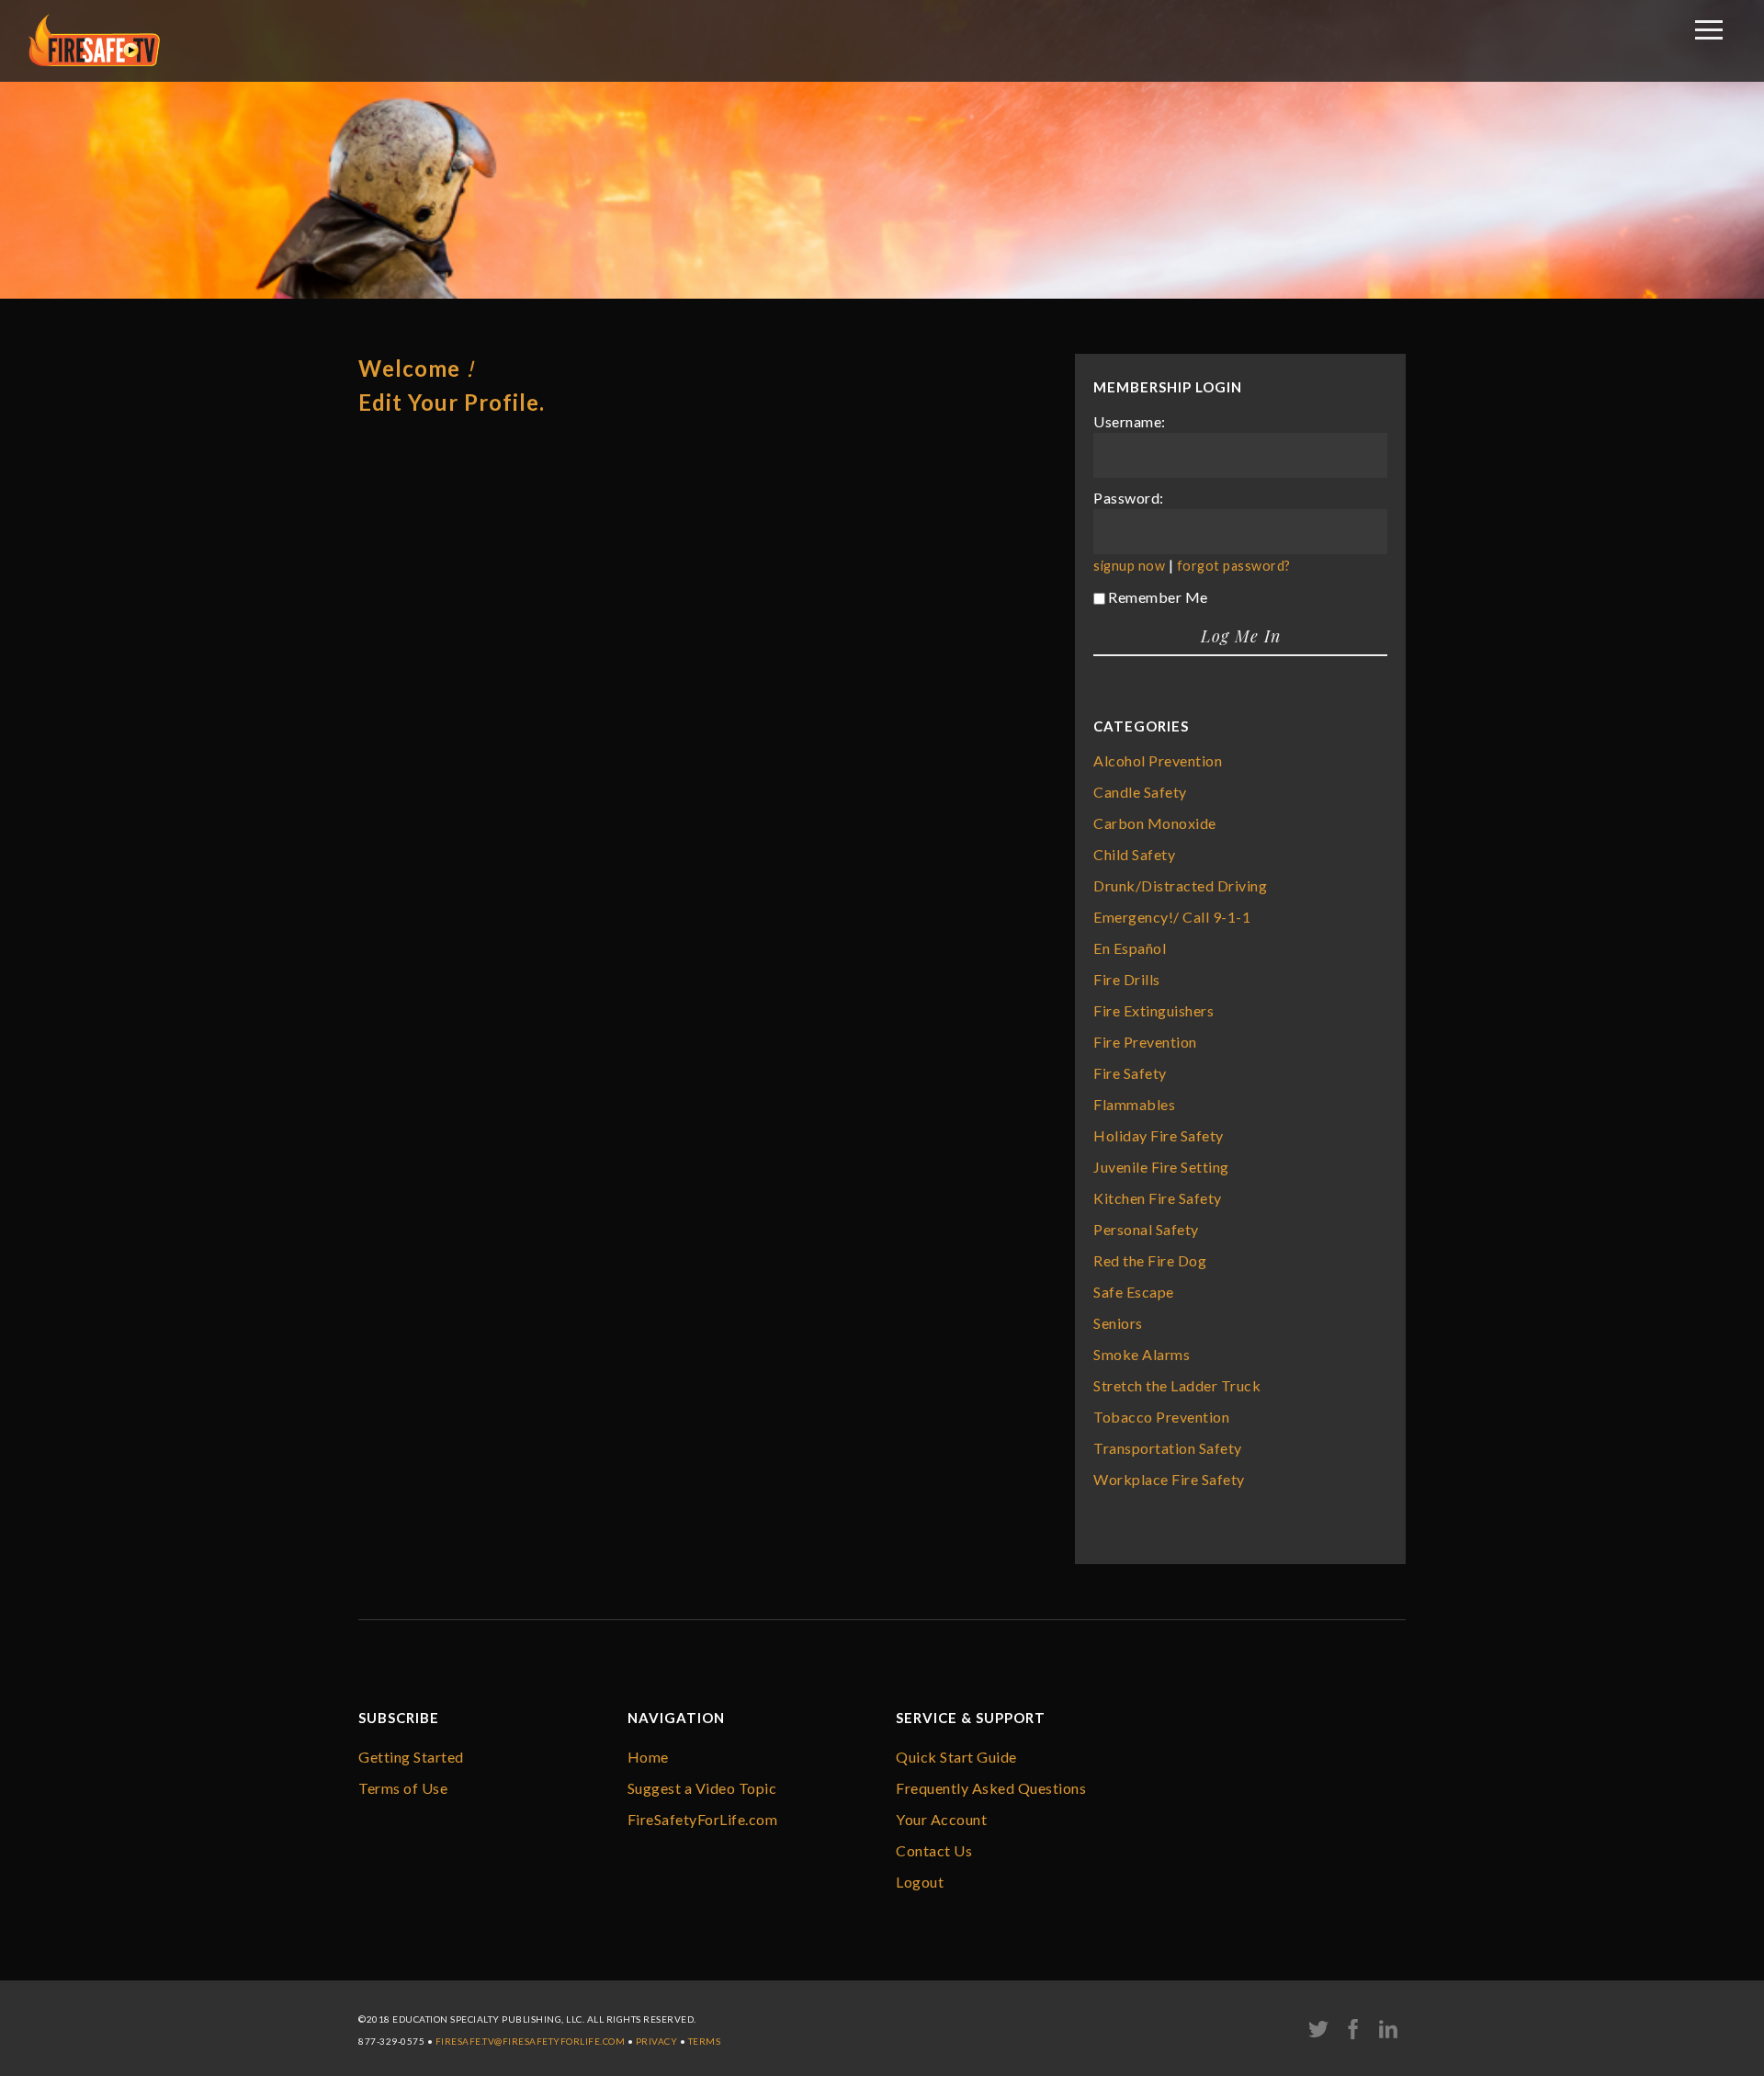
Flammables (1134, 1104)
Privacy (657, 2041)
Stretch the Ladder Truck (1177, 1385)
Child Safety (1134, 854)
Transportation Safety (1168, 1448)
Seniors (1118, 1323)
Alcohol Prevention (1158, 760)
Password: (1129, 498)
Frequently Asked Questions (991, 1788)
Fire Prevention (1145, 1042)
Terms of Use (403, 1788)
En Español (1130, 948)
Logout (920, 1882)
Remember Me (1158, 597)
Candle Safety (1140, 792)
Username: (1130, 421)
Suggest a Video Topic (702, 1788)
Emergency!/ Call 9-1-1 (1172, 917)
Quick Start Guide (956, 1757)
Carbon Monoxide (1155, 823)
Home (648, 1757)
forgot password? (1234, 566)
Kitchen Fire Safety (1158, 1198)
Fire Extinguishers (1153, 1010)
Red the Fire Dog (1150, 1260)
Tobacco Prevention (1161, 1417)
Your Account (941, 1819)
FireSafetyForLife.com (703, 1819)
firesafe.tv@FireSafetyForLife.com (531, 2041)
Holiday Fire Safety (1159, 1135)
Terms (705, 2041)
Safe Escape (1134, 1292)
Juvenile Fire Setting (1161, 1167)
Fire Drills (1127, 979)
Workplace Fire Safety (1169, 1479)
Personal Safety (1146, 1229)
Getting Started (411, 1757)
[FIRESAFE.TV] (94, 60)
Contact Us (934, 1850)
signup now (1129, 566)
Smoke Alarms (1142, 1354)
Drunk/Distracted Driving (1180, 885)
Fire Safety (1130, 1073)
